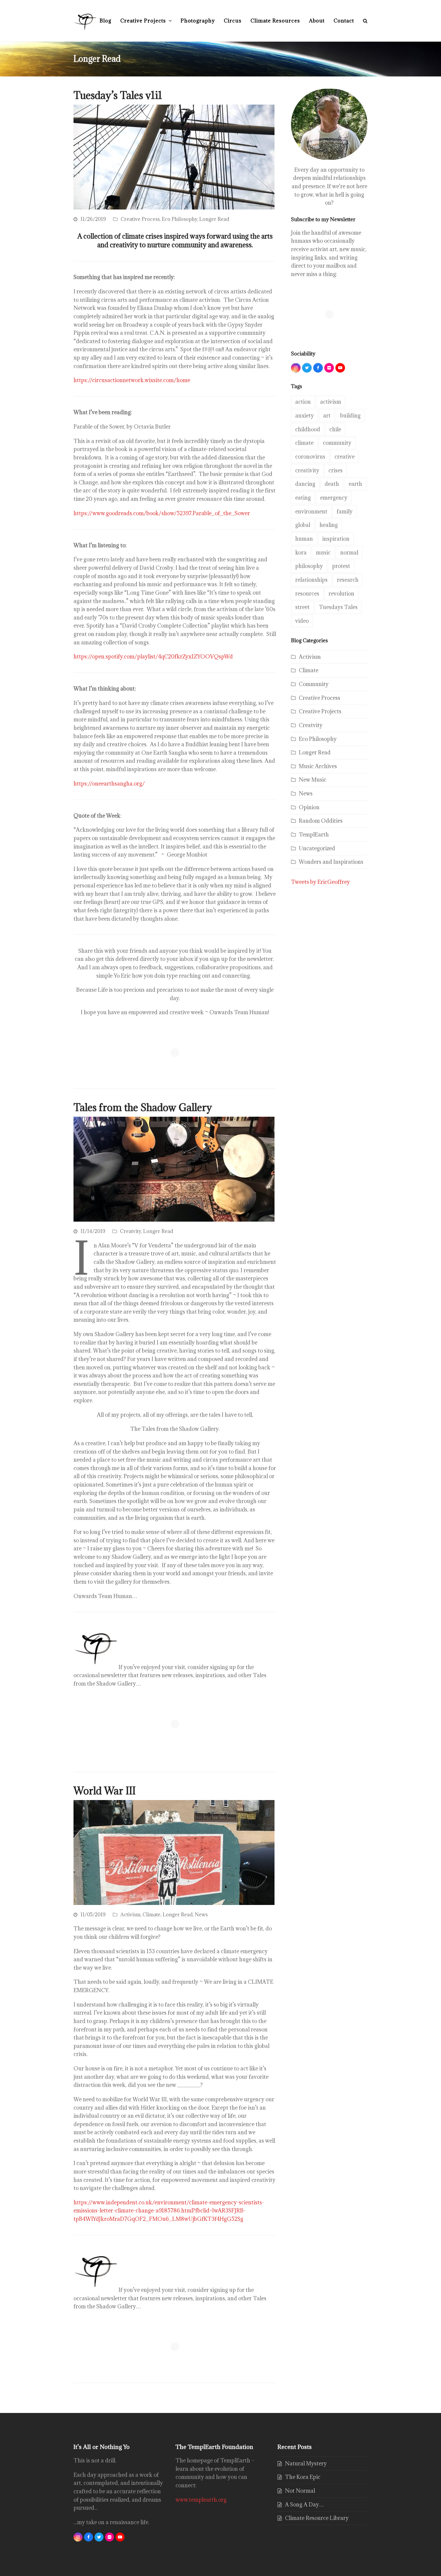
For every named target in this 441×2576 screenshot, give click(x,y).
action (303, 402)
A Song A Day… (304, 2505)
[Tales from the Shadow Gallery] (174, 1169)
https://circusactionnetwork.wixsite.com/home (132, 380)
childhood (308, 429)
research (348, 580)
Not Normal (300, 2491)
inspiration (336, 539)
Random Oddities (321, 821)
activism (331, 402)
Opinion (309, 807)
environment (311, 511)
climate (304, 443)
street (302, 607)
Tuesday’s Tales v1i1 (118, 95)
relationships (311, 580)
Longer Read (214, 219)
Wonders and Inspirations (331, 862)
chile (335, 429)
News (201, 1915)
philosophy (309, 566)
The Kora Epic (303, 2477)
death (332, 484)
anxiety (304, 416)
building (350, 416)
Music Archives (318, 766)
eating (303, 498)
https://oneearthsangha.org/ (109, 784)
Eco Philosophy (179, 219)
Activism (130, 1915)
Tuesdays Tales (338, 607)
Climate (151, 1915)
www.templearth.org (201, 2500)
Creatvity (130, 1231)
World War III (105, 1791)
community (337, 443)
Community (314, 684)
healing (329, 525)
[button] (365, 21)
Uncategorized (317, 848)
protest (341, 566)
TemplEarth (314, 835)
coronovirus (310, 457)
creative (345, 457)
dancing (305, 484)
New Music (313, 780)
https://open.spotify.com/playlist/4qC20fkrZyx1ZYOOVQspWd (153, 657)
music (323, 553)
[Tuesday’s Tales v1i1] (174, 156)
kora (301, 553)
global (303, 525)
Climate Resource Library (317, 2518)
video (302, 621)
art (327, 416)
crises (336, 470)
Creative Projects (320, 711)
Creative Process (140, 219)
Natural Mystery (306, 2463)
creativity (307, 470)
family (345, 511)
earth (355, 484)
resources (307, 594)
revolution (341, 594)
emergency (334, 498)
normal (349, 553)
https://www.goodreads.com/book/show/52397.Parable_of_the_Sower (162, 513)
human (304, 539)
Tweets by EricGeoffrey (320, 882)
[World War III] (174, 1852)
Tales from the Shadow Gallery (143, 1107)
